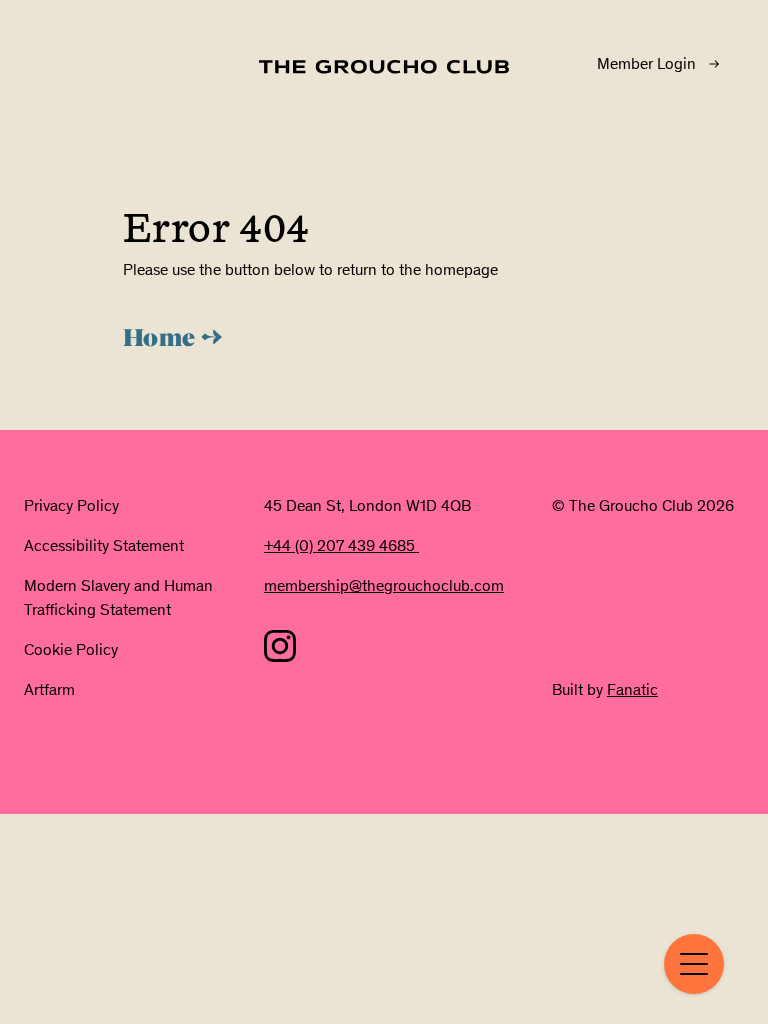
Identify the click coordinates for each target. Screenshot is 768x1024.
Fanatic (632, 689)
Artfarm (49, 689)
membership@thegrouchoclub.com (384, 585)
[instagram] (280, 646)
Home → (173, 340)
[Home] (384, 67)
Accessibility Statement (104, 545)
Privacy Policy (71, 505)
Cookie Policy (71, 649)
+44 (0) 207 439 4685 (341, 545)
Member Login (646, 63)
